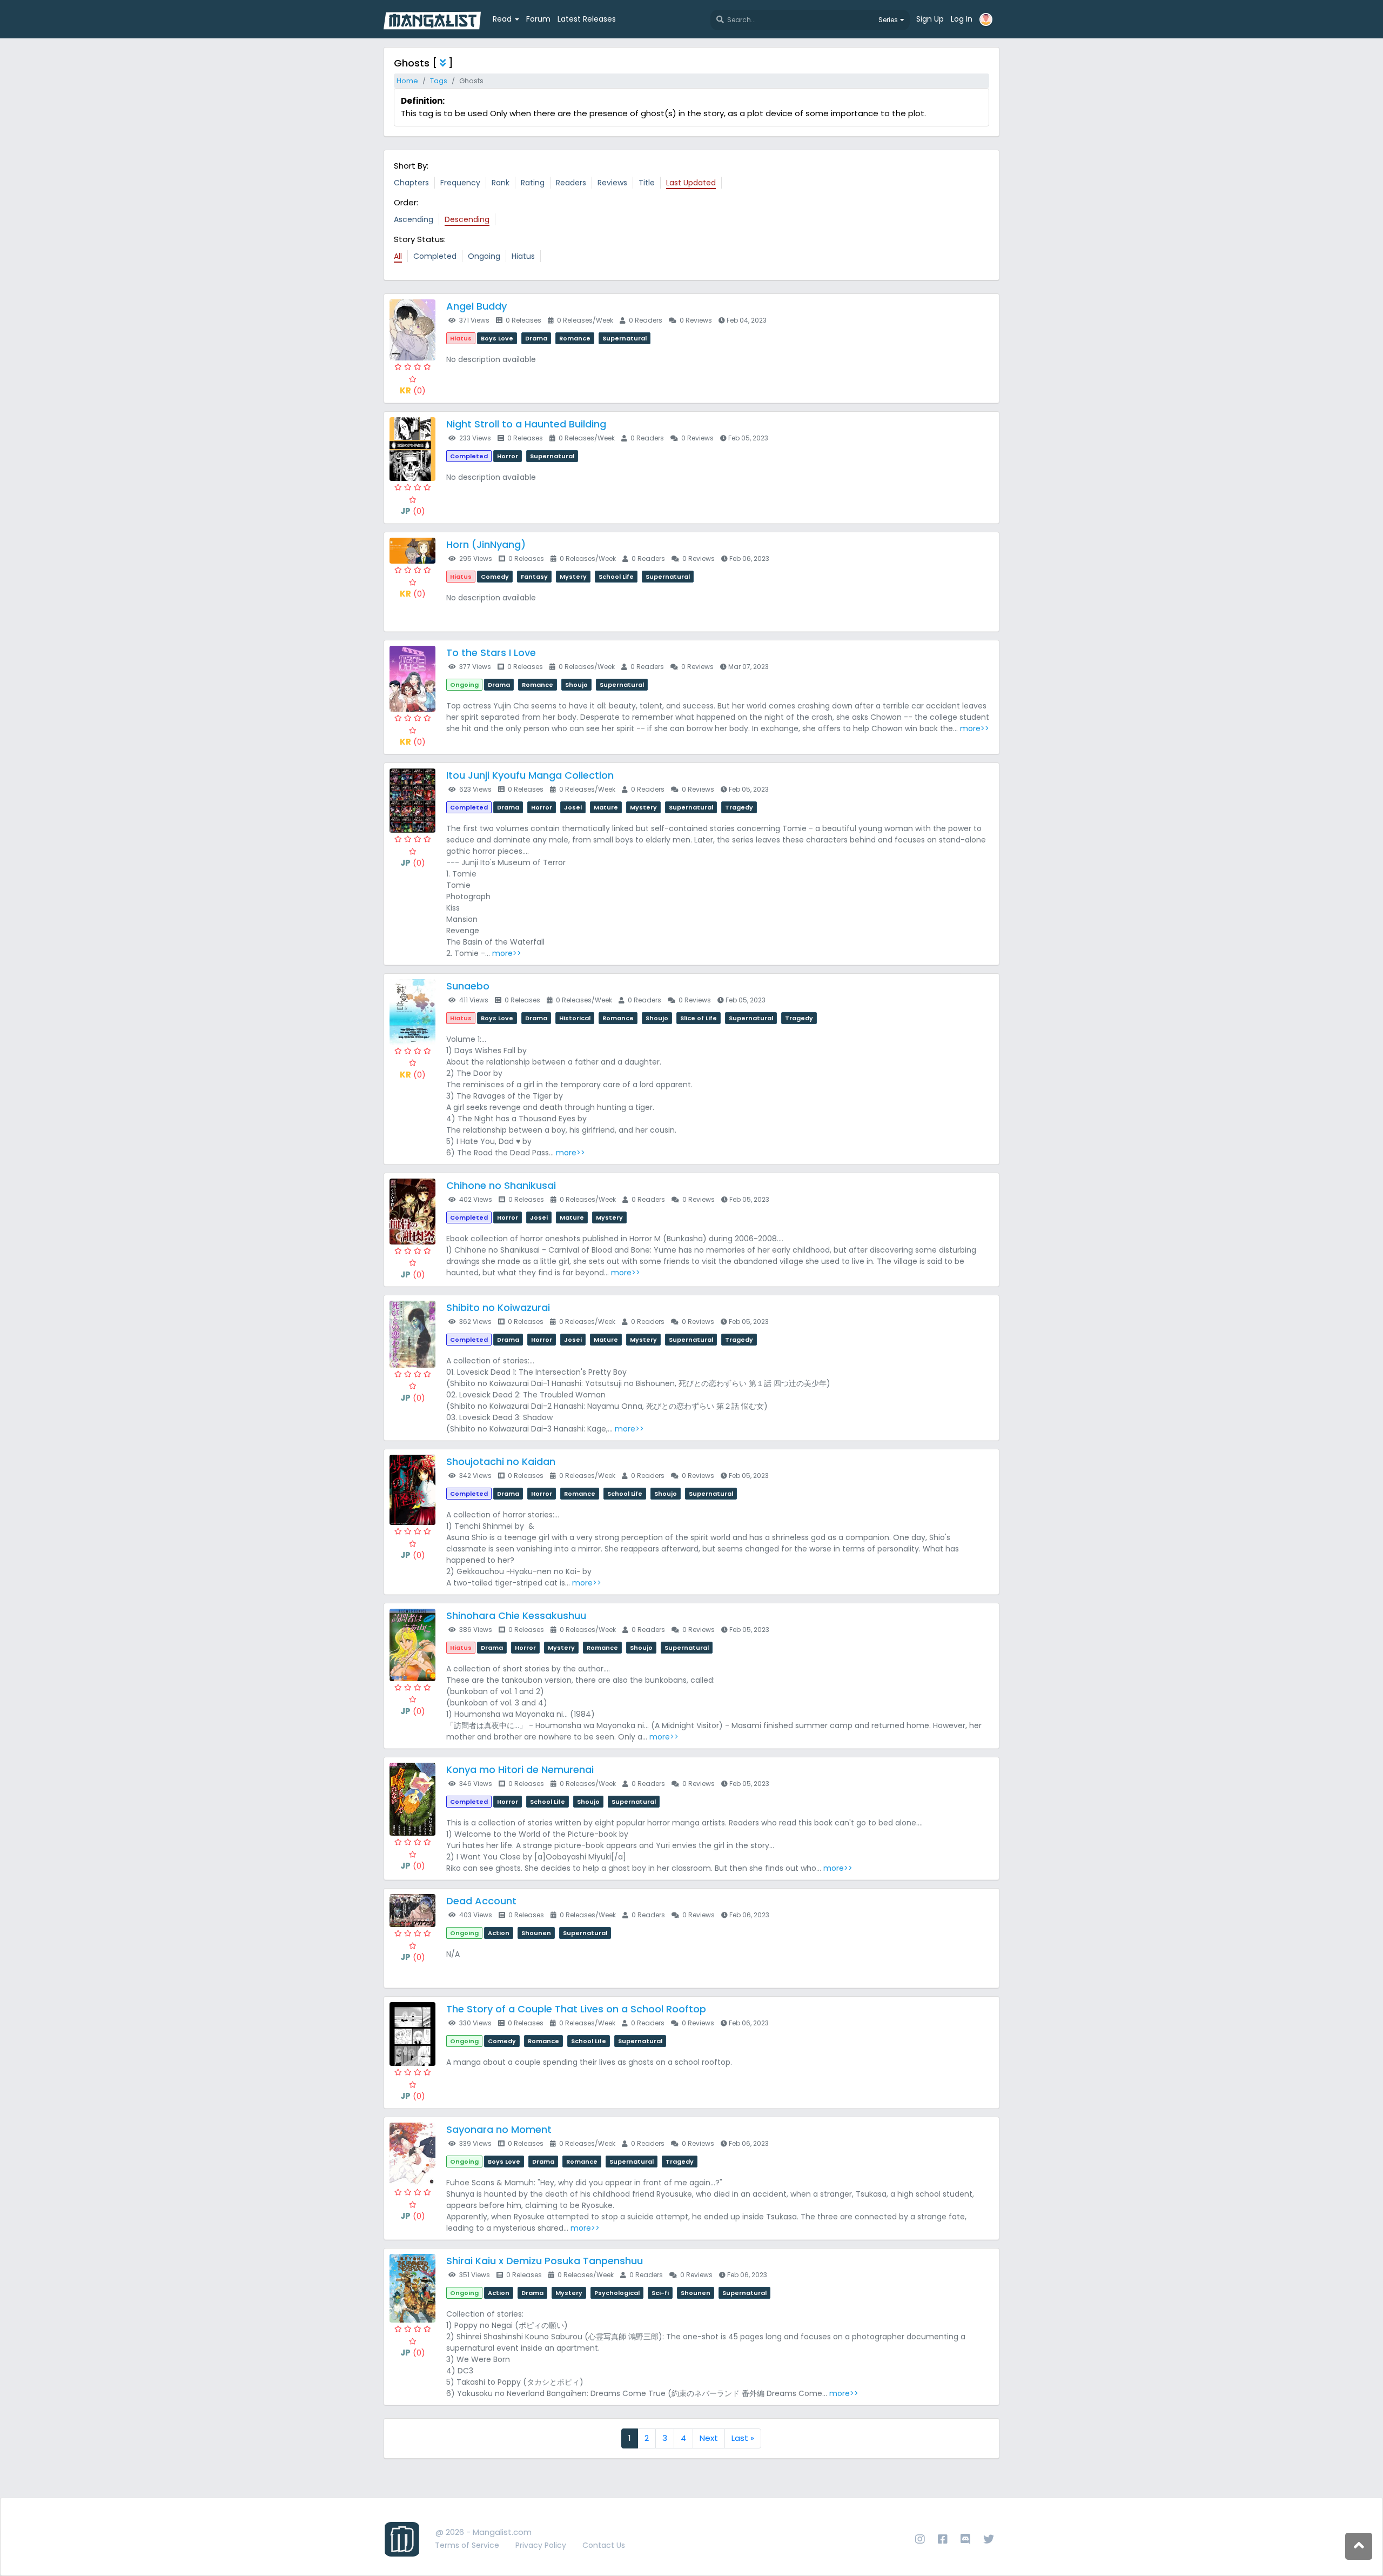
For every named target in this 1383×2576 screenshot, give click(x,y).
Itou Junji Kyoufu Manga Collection (530, 775)
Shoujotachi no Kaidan (501, 1461)
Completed (435, 256)
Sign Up (930, 19)
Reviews (612, 183)
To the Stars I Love (491, 653)
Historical (575, 1018)
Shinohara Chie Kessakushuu (516, 1615)
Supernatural (625, 338)
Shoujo (576, 685)
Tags (439, 81)
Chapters (411, 183)
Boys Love (497, 338)
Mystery (573, 577)
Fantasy (534, 577)
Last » (743, 2438)
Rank (501, 183)
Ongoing (484, 256)
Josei (573, 807)
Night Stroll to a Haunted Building (526, 424)
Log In (962, 19)
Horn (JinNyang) (486, 544)
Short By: (411, 166)
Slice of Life (699, 1018)
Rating (533, 183)
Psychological (617, 2293)
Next (709, 2438)
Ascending (414, 219)
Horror (508, 456)
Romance (575, 338)
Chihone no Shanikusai (501, 1185)
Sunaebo (468, 986)
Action (499, 1933)
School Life (616, 577)
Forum (538, 19)
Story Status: (420, 239)
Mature (606, 807)
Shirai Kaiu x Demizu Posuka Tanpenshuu (545, 2261)
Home (407, 81)
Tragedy (739, 807)
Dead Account (481, 1901)
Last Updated (691, 183)
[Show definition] (443, 63)
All (398, 256)
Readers (571, 183)
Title (647, 183)
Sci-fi (660, 2293)
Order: (406, 202)
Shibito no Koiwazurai (498, 1307)
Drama (536, 338)
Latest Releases (587, 19)
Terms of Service (467, 2545)
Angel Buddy (476, 306)
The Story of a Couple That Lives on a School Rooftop (576, 2009)
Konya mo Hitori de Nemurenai (520, 1769)
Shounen (536, 1933)
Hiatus (523, 256)
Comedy (495, 577)
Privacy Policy (541, 2545)
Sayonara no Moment (499, 2129)
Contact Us (604, 2545)
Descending (467, 219)
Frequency (460, 183)
